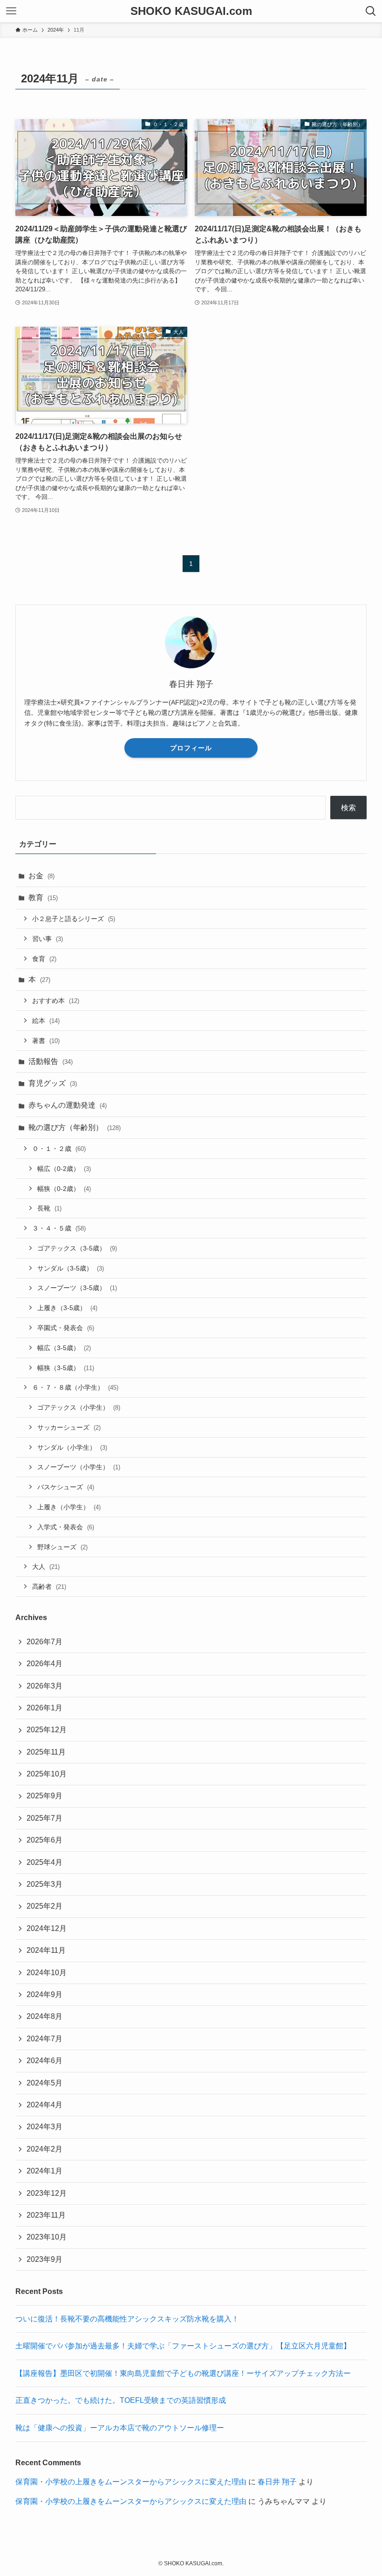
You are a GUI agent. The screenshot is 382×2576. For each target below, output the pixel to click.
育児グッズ (53, 1083)
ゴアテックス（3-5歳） (77, 1248)
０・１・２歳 (59, 1149)
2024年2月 (44, 2149)
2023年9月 (44, 2259)
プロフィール (191, 748)
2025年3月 (44, 1884)
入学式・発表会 (66, 1527)
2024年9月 (44, 1994)
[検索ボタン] (371, 11)
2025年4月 (44, 1862)
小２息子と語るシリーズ (74, 919)
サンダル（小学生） (72, 1447)
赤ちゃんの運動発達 (68, 1105)
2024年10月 (47, 1973)
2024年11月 (46, 1950)
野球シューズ (62, 1547)
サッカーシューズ (69, 1427)
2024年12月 (47, 1928)
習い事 (48, 939)
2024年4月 (44, 2105)
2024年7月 (44, 2039)
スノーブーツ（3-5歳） (77, 1288)
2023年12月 (47, 2193)
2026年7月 (44, 1642)
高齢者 (49, 1587)
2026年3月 (44, 1686)
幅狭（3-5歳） (66, 1368)
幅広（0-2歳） (64, 1169)
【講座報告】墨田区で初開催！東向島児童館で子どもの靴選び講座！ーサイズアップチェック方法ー (183, 2373)
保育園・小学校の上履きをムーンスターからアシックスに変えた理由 (131, 2482)
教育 (43, 898)
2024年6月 (44, 2061)
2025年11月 (46, 1752)
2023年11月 (46, 2215)
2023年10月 (47, 2237)
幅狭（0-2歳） (64, 1189)
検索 (348, 808)
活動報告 (51, 1061)
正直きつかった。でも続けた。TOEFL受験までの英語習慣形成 (121, 2400)
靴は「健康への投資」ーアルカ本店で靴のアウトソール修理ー (120, 2428)
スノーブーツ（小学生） (79, 1467)
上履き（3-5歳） (67, 1308)
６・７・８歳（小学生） (75, 1387)
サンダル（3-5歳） (71, 1268)
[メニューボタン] (11, 11)
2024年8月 (44, 2016)
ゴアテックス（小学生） (79, 1407)
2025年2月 (44, 1906)
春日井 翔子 (277, 2482)
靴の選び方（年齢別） (75, 1127)
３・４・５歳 (59, 1228)
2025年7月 (44, 1818)
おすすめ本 (56, 1001)
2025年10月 (47, 1774)
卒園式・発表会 (66, 1328)
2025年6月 (44, 1840)
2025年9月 (44, 1796)
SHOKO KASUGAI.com (191, 11)
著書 (46, 1041)
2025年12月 (47, 1730)
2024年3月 (44, 2127)
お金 (41, 876)
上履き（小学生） (69, 1507)
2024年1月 (44, 2171)
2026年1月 (44, 1708)
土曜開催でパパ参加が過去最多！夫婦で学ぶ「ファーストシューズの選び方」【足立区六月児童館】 (183, 2346)
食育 (44, 959)
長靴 (49, 1208)
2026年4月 (44, 1664)
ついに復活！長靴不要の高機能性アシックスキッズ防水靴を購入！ (127, 2319)
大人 (46, 1567)
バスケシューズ (66, 1487)
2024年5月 (44, 2083)
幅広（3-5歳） (64, 1348)
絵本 (46, 1021)
